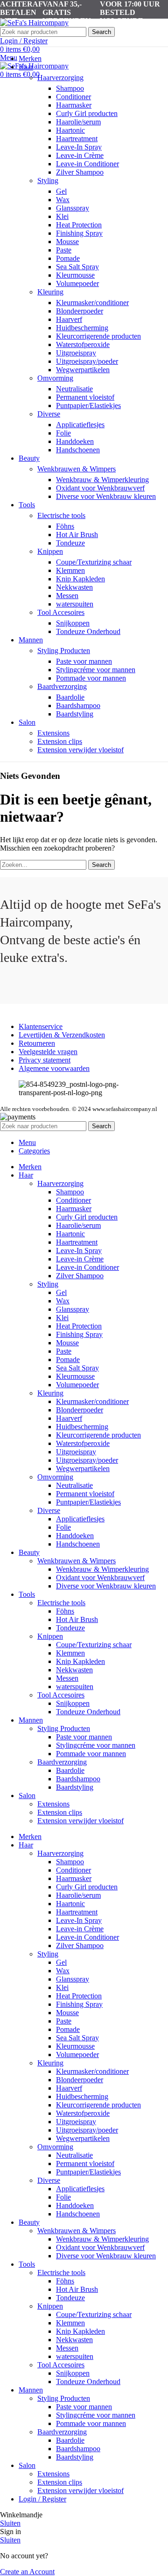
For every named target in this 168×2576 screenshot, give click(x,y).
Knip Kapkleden (80, 579)
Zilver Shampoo (80, 172)
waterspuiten (75, 604)
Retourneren (37, 1043)
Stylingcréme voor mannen (96, 670)
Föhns (65, 526)
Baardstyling (75, 714)
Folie (63, 433)
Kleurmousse (75, 275)
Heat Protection (79, 225)
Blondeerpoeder (80, 311)
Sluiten (10, 2523)
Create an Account (27, 2572)
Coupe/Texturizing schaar (94, 562)
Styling (48, 181)
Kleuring (50, 292)
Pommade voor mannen (91, 678)
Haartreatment (77, 139)
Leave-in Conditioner (87, 164)
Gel (61, 191)
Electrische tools (61, 515)
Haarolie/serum (78, 122)
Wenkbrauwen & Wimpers (77, 469)
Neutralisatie (74, 389)
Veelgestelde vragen (48, 1052)
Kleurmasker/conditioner (92, 303)
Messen (67, 596)
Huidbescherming (82, 328)
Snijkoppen (73, 623)
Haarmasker (74, 105)
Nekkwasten (74, 587)
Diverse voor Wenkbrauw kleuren (106, 496)
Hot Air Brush (77, 535)
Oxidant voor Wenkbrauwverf (100, 488)
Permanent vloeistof (85, 397)
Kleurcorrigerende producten (98, 336)
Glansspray (73, 208)
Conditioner (73, 97)
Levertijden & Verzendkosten (62, 1035)
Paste (64, 250)
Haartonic (70, 130)
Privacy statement (45, 1060)
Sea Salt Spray (77, 267)
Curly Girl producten (87, 113)
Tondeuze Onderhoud (88, 631)
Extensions (53, 733)
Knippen (50, 551)
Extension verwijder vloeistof (80, 750)
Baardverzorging (62, 686)
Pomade (68, 258)
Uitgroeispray (76, 353)
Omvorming (55, 378)
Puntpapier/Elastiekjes (88, 405)
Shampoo (70, 88)
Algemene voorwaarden (54, 1068)
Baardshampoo (78, 705)
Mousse (67, 242)
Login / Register (42, 2499)
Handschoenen (78, 450)
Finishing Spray (79, 233)
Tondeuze (70, 543)
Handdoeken (75, 441)
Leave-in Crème (80, 155)
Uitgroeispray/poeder (87, 361)
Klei (62, 216)
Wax (63, 200)
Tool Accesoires (61, 612)
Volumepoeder (77, 283)
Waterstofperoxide (83, 344)
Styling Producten (64, 651)
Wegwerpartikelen (83, 370)
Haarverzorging (60, 78)
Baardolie (70, 697)
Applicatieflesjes (80, 425)
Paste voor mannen (84, 661)
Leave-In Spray (79, 147)
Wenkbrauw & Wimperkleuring (102, 480)
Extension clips (60, 741)
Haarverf (69, 319)
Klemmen (70, 570)
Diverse (49, 414)
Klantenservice (41, 1026)
